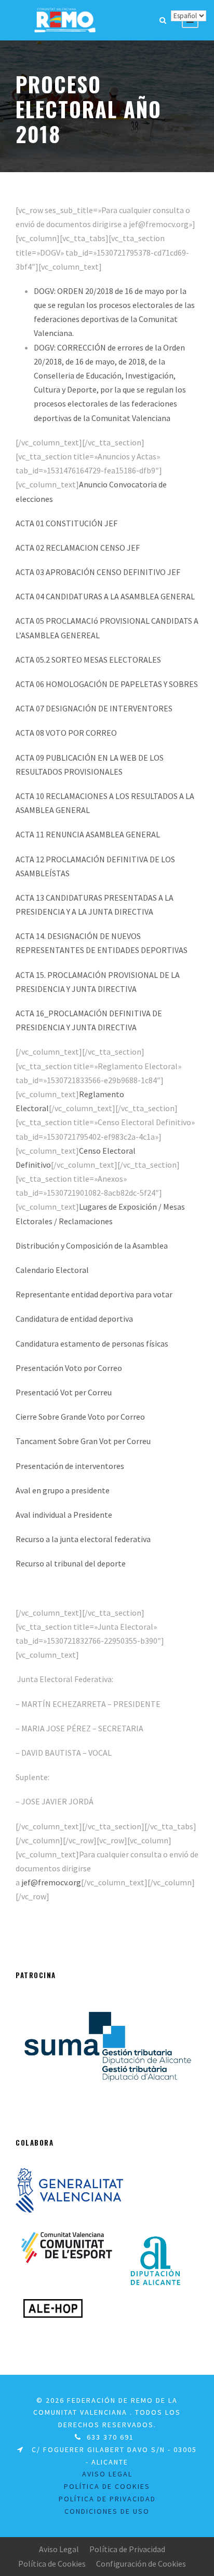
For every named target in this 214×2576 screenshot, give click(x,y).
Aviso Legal (59, 2549)
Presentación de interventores (70, 1466)
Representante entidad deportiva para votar (94, 1294)
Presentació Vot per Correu (64, 1392)
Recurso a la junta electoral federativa (83, 1539)
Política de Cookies (107, 2486)
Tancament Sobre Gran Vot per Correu (83, 1441)
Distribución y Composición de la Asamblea (92, 1245)
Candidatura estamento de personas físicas (92, 1343)
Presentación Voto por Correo (69, 1368)
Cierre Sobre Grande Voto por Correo (80, 1417)
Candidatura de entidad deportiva (74, 1319)
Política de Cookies (52, 2564)
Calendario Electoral (52, 1270)
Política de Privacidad (127, 2549)
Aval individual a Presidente (64, 1515)
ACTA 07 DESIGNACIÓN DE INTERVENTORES (94, 708)
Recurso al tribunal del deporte (71, 1563)
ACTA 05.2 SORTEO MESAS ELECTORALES (88, 660)
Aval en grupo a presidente (63, 1490)
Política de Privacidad (107, 2499)
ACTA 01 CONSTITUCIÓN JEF (66, 523)
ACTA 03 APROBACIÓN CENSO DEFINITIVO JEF (98, 572)
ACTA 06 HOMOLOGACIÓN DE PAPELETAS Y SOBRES (107, 684)
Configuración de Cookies (141, 2564)
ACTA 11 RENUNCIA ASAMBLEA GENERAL (88, 834)
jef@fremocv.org (51, 1882)
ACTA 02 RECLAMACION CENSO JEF (78, 548)
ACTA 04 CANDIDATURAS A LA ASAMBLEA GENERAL (105, 596)
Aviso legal (107, 2474)
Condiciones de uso (107, 2511)
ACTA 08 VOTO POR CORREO (66, 733)
